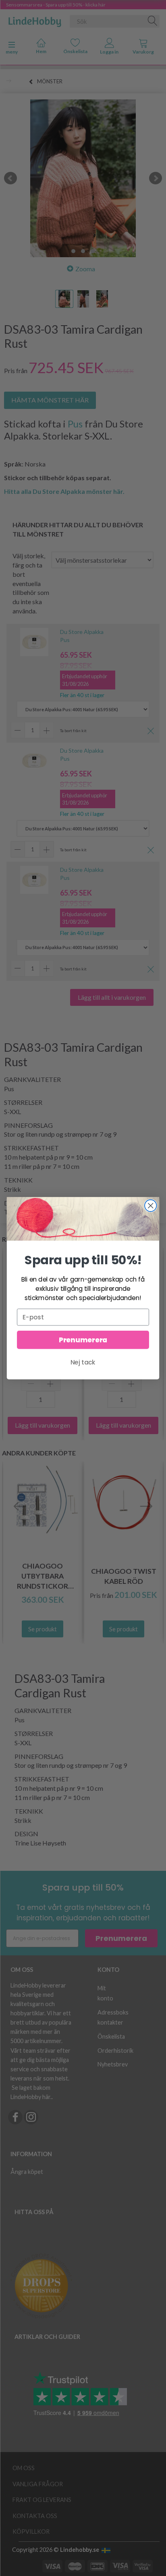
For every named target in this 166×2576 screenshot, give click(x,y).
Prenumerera (83, 1340)
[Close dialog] (150, 1205)
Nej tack (83, 1362)
